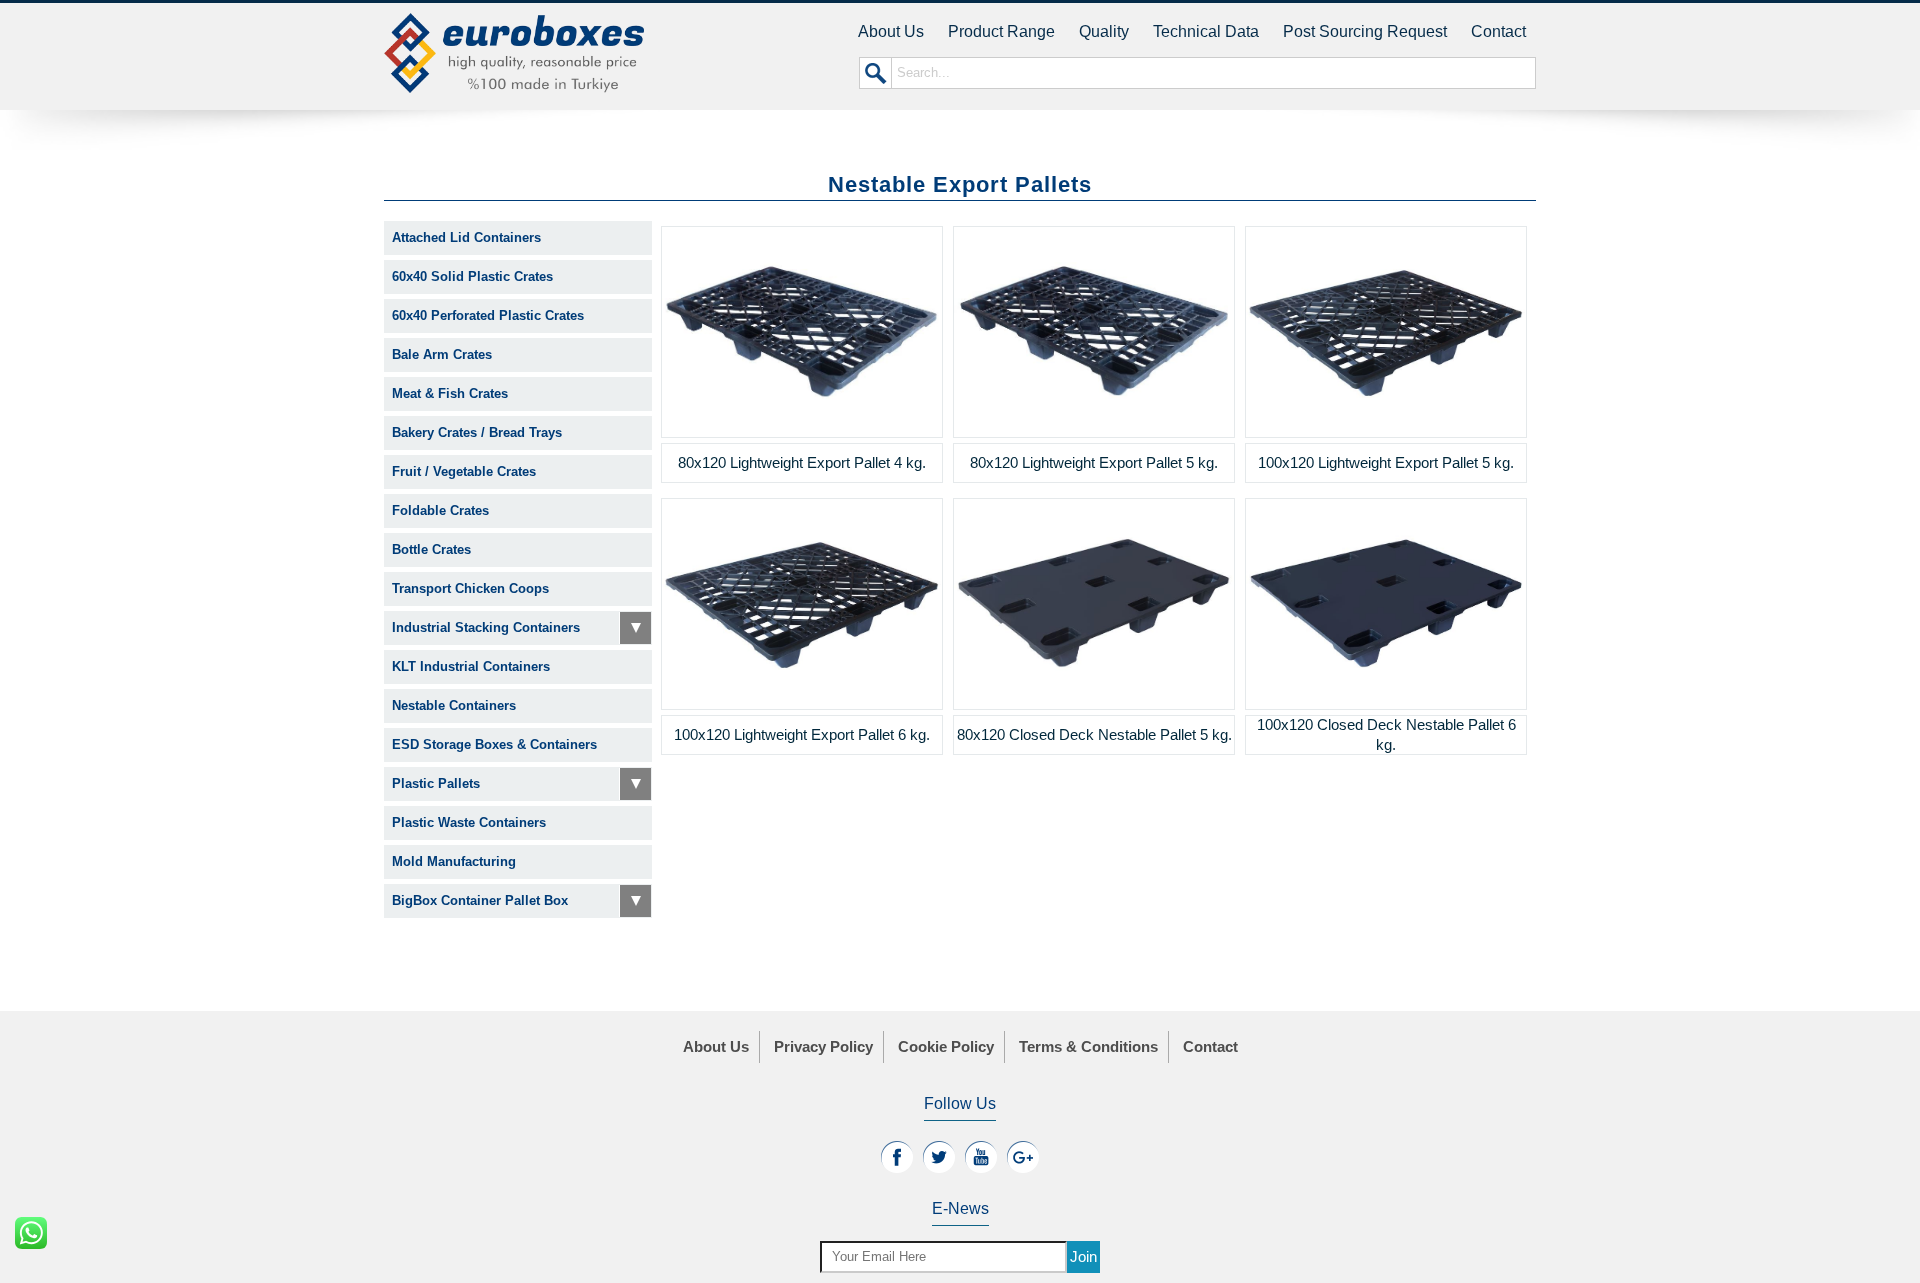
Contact (1498, 31)
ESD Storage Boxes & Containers (494, 744)
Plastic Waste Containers (469, 822)
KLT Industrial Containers (471, 666)
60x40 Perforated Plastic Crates (488, 315)
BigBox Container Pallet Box (480, 900)
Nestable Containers (454, 705)
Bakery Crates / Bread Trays (477, 432)
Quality (1104, 31)
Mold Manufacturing (454, 861)
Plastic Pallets (436, 783)
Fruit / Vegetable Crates (464, 471)
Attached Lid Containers (466, 237)
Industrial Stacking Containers (486, 627)
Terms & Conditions (1088, 1046)
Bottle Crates (431, 549)
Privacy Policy (823, 1046)
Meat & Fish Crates (450, 393)
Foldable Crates (440, 510)
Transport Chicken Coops (470, 588)
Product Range (1001, 31)
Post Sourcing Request (1365, 31)
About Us (891, 31)
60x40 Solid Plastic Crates (472, 276)
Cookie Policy (946, 1046)
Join (1083, 1256)
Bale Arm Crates (442, 354)
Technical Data (1206, 31)
